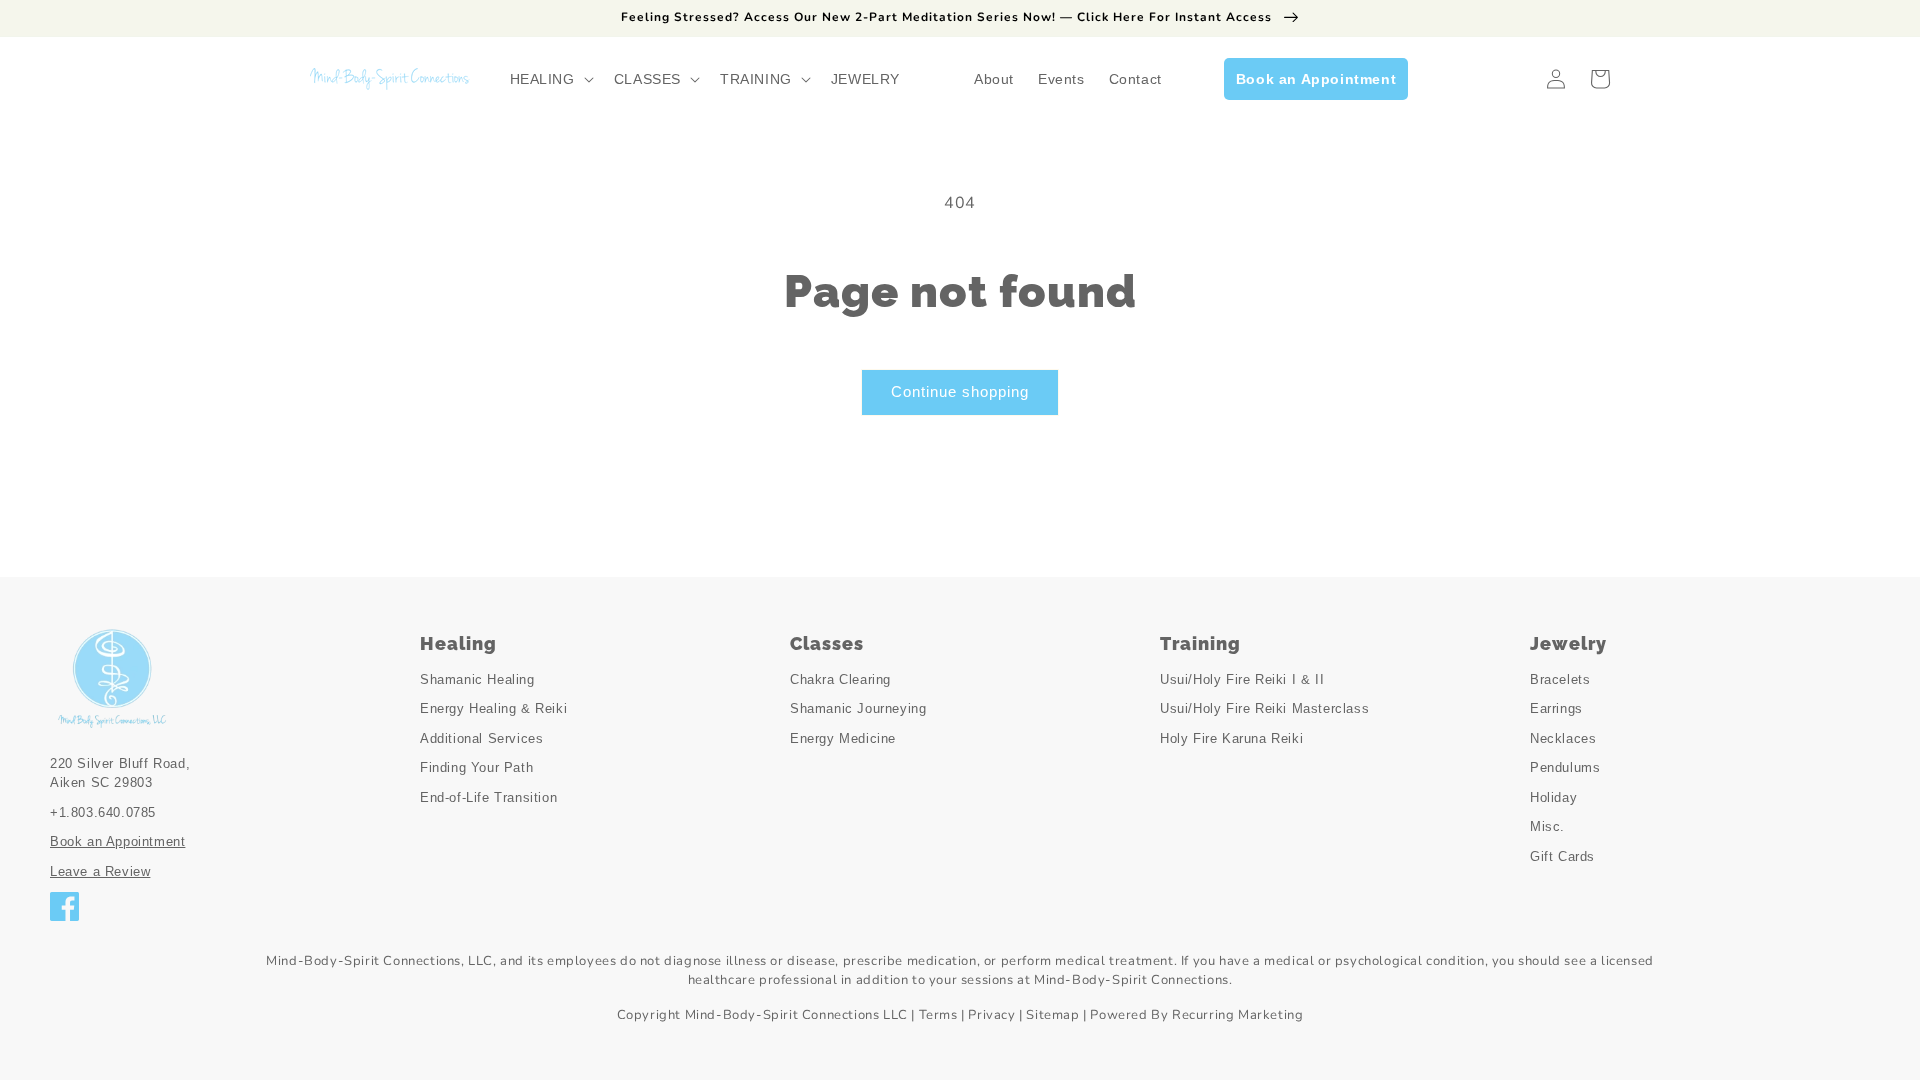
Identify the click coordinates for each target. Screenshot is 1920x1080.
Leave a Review (100, 871)
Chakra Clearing (840, 679)
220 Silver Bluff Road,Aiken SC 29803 (120, 773)
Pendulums (1565, 767)
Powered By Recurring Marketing (1196, 1015)
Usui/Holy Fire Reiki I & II (1242, 679)
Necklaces (1563, 738)
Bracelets (1560, 679)
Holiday (1553, 797)
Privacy (991, 1015)
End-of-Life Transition (488, 797)
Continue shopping (960, 391)
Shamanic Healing (477, 679)
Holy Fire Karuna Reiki (1231, 738)
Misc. (1547, 826)
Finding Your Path (476, 767)
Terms (938, 1015)
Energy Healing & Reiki (493, 708)
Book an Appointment (117, 841)
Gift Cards (1562, 856)
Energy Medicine (843, 738)
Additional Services (481, 738)
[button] (550, 79)
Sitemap (1052, 1015)
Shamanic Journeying (858, 708)
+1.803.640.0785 (103, 812)
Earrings (1556, 708)
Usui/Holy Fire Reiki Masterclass (1264, 708)
